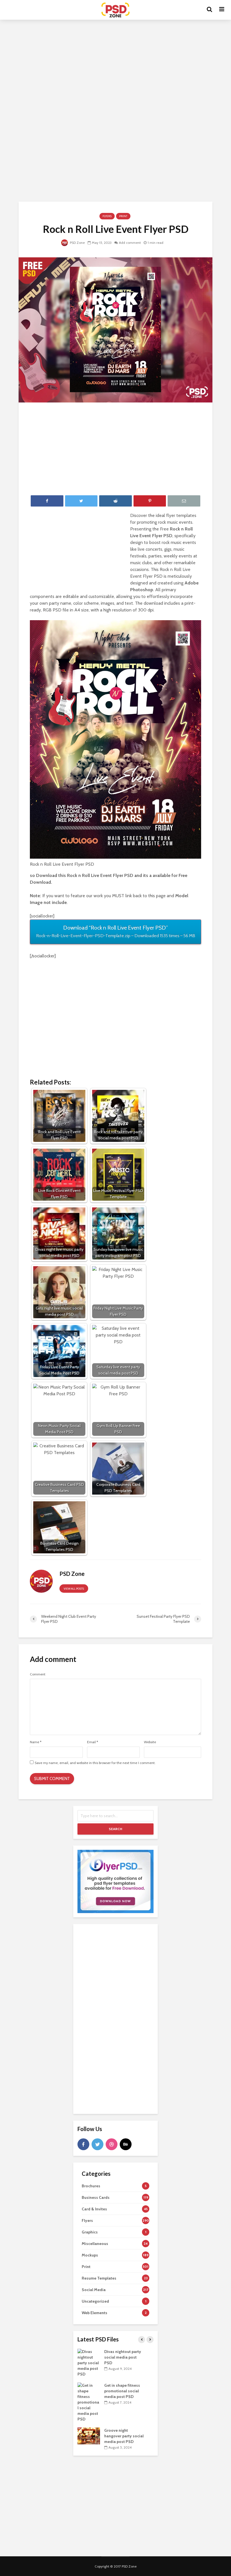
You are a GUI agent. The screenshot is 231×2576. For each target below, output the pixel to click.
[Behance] (126, 2144)
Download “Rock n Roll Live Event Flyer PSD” (116, 931)
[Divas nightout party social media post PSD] (89, 2362)
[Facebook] (83, 2144)
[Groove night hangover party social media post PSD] (89, 2435)
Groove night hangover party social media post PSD (124, 2436)
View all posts (74, 1589)
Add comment (130, 243)
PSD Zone (77, 243)
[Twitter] (97, 2144)
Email (93, 1742)
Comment (38, 1674)
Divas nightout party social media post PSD (123, 2357)
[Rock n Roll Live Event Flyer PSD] (115, 329)
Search (115, 1829)
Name (36, 1742)
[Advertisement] (115, 70)
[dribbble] (112, 2144)
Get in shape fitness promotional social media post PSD (122, 2391)
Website (150, 1742)
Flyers (107, 216)
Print (123, 216)
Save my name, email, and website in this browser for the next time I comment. (95, 1763)
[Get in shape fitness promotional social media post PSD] (89, 2402)
